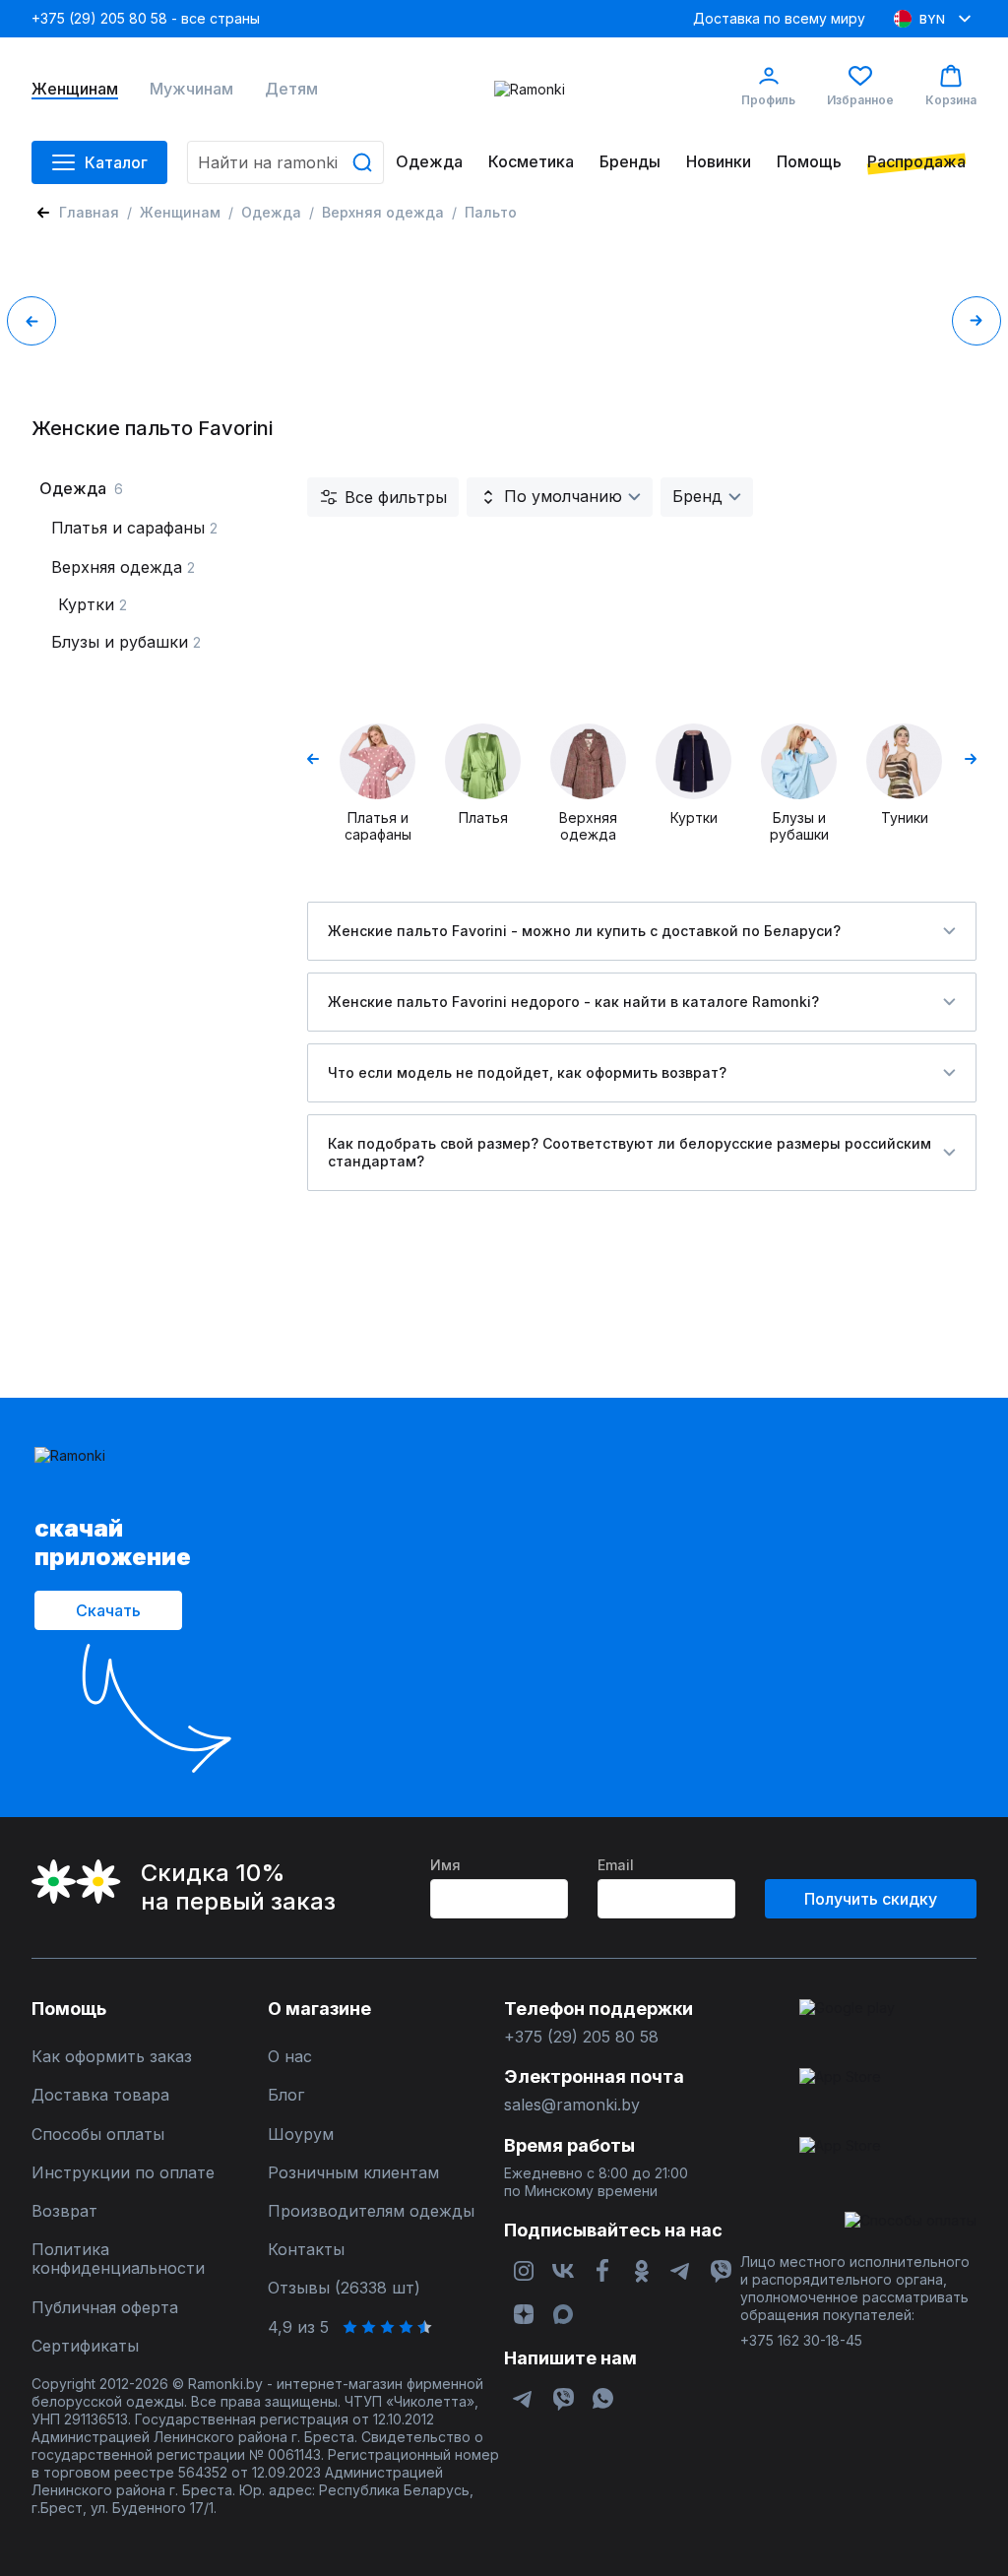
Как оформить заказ (112, 2057)
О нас (290, 2057)
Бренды (630, 162)
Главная (89, 212)
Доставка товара (100, 2095)
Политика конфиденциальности (118, 2259)
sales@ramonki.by (572, 2105)
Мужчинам (191, 89)
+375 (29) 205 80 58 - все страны (146, 18)
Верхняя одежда (383, 212)
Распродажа (916, 162)
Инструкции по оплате (123, 2173)
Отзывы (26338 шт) (344, 2288)
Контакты (306, 2250)
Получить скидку (871, 1899)
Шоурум (301, 2135)
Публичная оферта (105, 2308)
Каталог (116, 162)
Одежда (429, 162)
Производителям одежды (371, 2211)
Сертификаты (85, 2346)
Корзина (951, 100)
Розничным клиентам (353, 2173)
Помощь (809, 162)
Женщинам (75, 89)
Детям (291, 89)
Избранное (860, 100)
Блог (286, 2095)
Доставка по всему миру (779, 18)
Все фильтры (396, 497)
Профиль (768, 100)
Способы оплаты (98, 2135)
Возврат (64, 2211)
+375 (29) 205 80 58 (581, 2037)
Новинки (719, 162)
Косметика (531, 162)
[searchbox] (285, 162)
